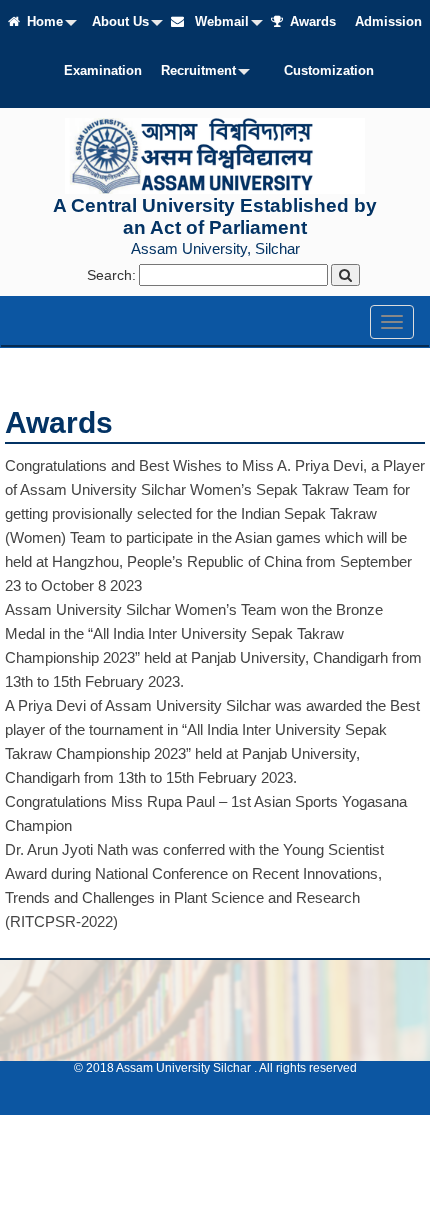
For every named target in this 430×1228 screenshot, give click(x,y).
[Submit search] (345, 275)
